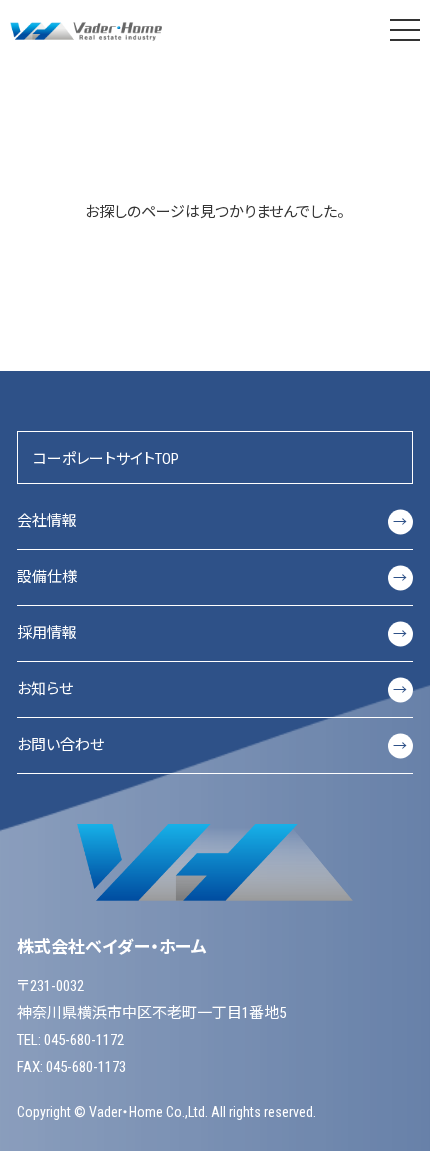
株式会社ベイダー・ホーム (88, 30)
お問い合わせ (212, 745)
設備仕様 (212, 577)
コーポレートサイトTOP (106, 459)
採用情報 (212, 633)
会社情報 (212, 521)
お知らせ (212, 689)
